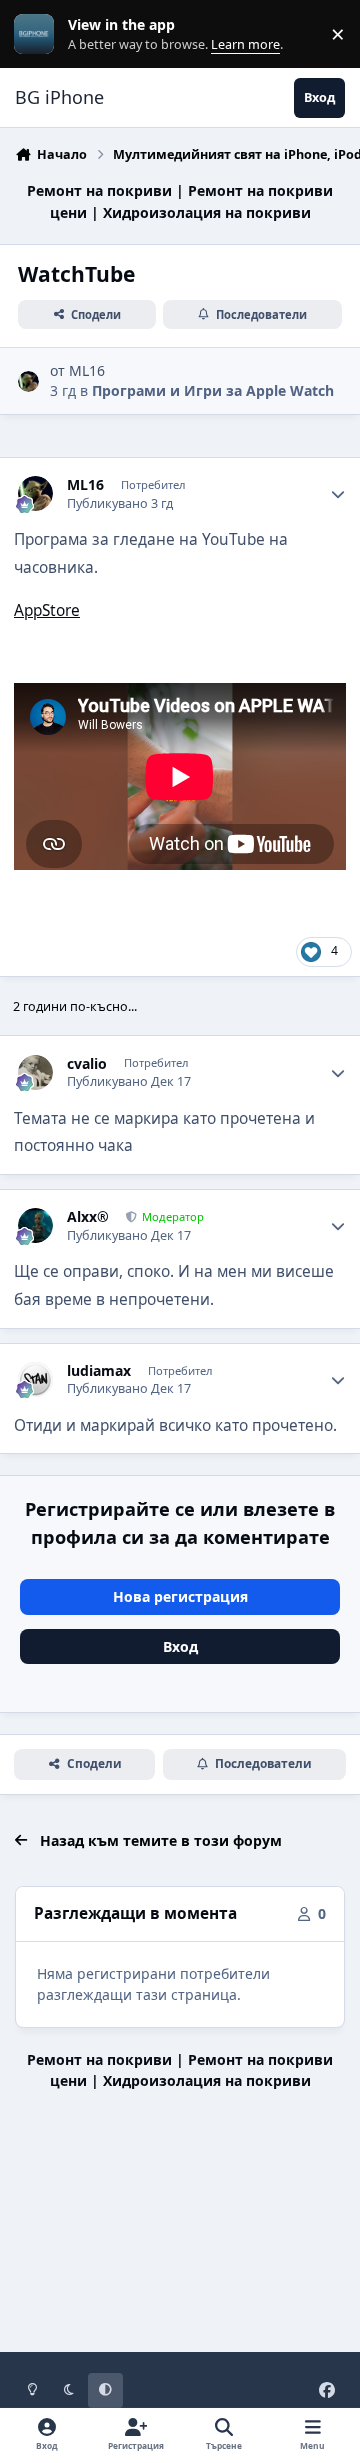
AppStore (47, 610)
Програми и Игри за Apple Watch (213, 390)
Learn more (38, 34)
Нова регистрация (180, 1596)
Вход (180, 1646)
